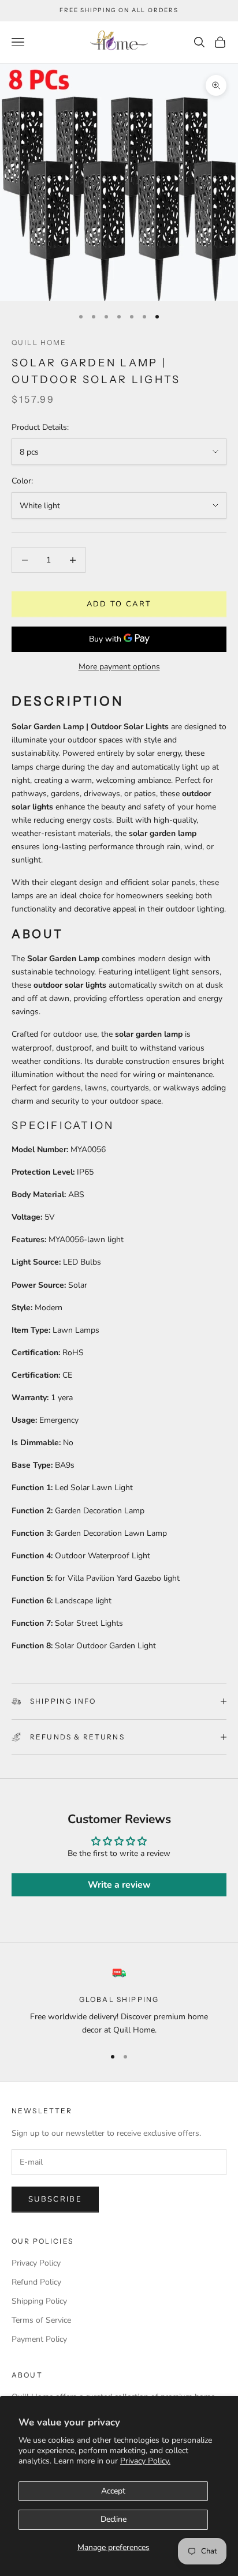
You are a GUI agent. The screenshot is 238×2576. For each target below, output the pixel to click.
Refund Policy (36, 2282)
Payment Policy (39, 2339)
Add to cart (119, 604)
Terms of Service (41, 2320)
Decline (114, 2519)
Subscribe (55, 2199)
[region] (119, 2002)
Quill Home (39, 342)
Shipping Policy (39, 2301)
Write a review (119, 1885)
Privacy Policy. (145, 2461)
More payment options (119, 667)
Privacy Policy (36, 2263)
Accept (113, 2491)
